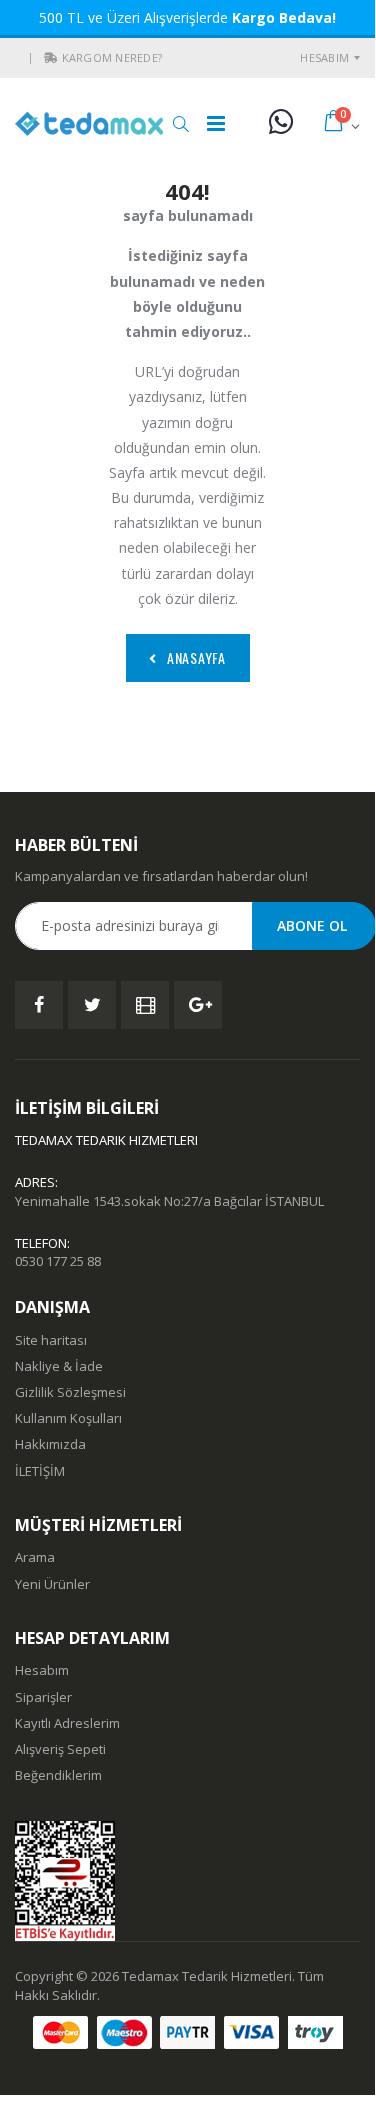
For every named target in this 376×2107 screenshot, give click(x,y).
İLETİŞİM (40, 1471)
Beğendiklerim (58, 1775)
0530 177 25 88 (58, 1261)
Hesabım (324, 57)
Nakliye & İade (59, 1366)
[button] (51, 58)
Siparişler (43, 1697)
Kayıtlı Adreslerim (67, 1723)
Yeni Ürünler (52, 1584)
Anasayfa (196, 657)
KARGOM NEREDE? (112, 57)
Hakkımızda (50, 1444)
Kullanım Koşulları (68, 1418)
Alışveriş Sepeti (60, 1749)
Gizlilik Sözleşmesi (70, 1392)
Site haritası (51, 1340)
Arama (35, 1557)
